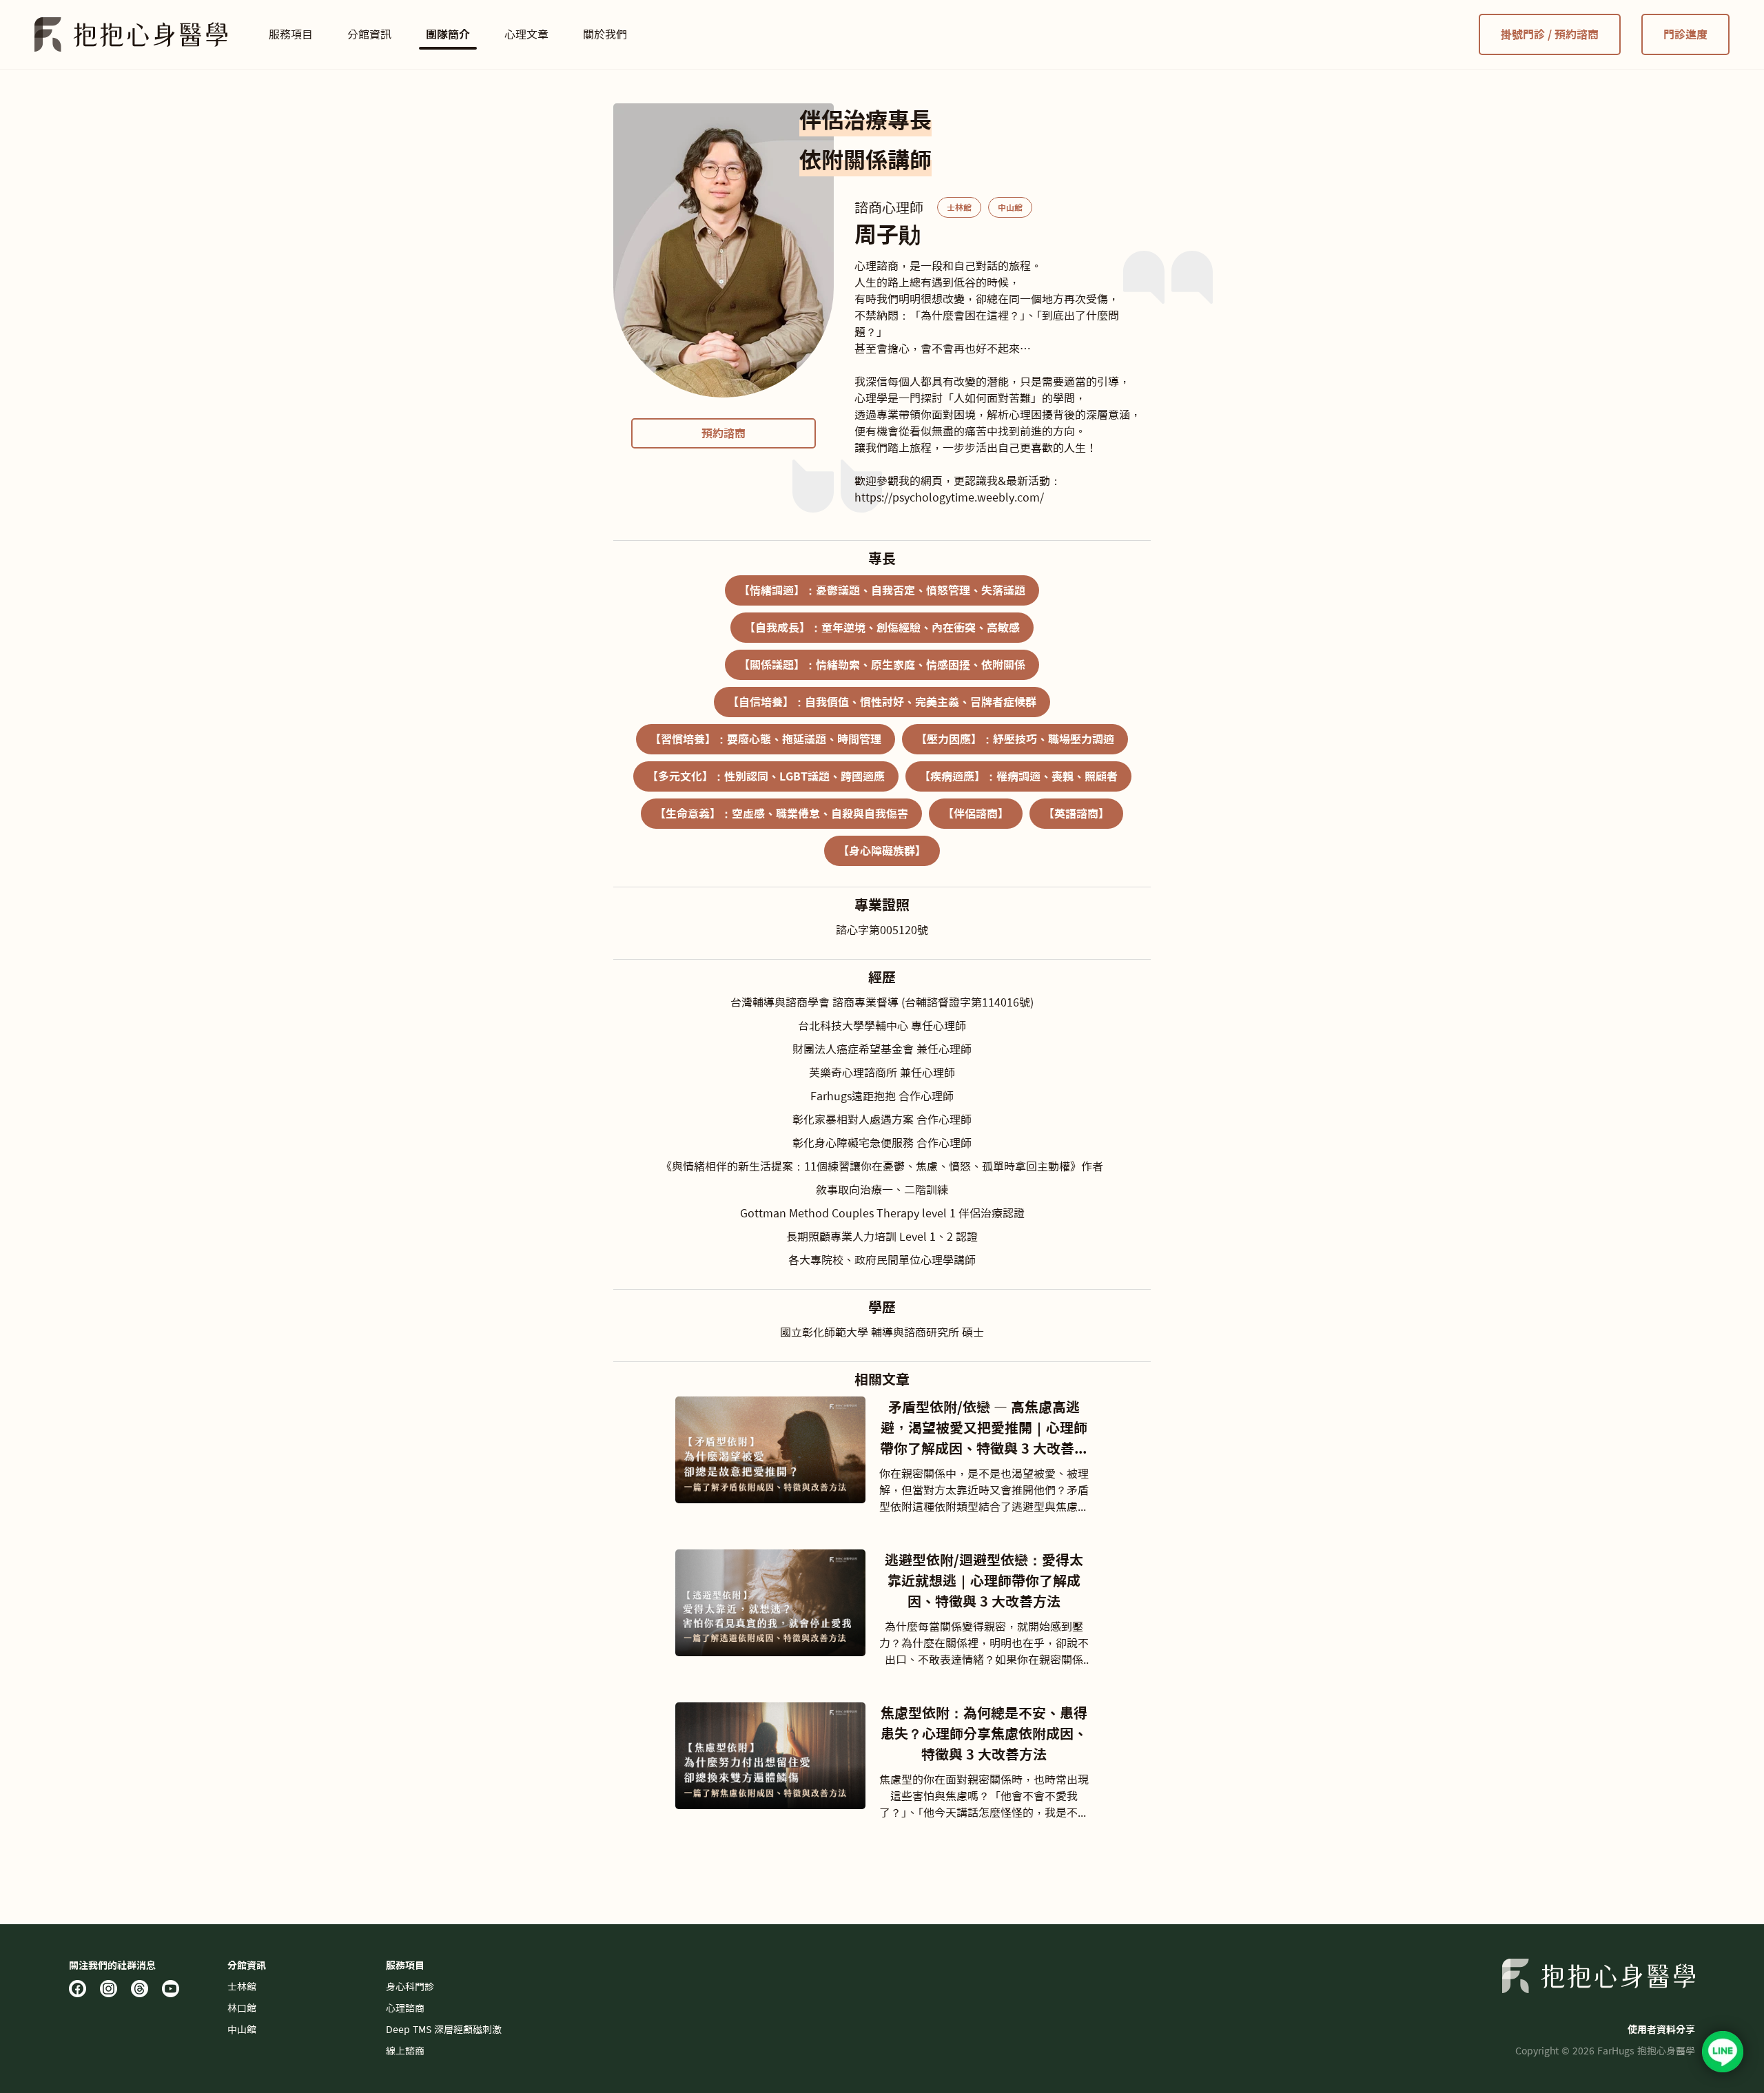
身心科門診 (410, 1987)
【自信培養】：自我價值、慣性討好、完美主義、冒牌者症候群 (882, 702)
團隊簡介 (448, 34)
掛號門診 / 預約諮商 (1550, 34)
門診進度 (1685, 34)
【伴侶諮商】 (976, 814)
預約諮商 (724, 433)
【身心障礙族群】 (882, 851)
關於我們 (605, 34)
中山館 (1010, 207)
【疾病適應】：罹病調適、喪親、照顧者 (1018, 776)
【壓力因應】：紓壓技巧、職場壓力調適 (1015, 739)
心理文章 (526, 34)
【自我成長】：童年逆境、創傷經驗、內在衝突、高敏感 (882, 628)
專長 (882, 558)
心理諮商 (405, 2008)
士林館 (959, 207)
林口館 (242, 2008)
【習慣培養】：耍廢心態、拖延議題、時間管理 (766, 739)
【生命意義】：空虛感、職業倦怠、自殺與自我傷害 (781, 814)
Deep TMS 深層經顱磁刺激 (444, 2030)
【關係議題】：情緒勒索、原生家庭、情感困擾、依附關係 (882, 665)
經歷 (882, 977)
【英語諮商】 (1076, 814)
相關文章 (882, 1379)
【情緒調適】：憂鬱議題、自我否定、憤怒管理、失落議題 (882, 590)
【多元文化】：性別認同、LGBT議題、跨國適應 (766, 776)
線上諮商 (405, 2051)
